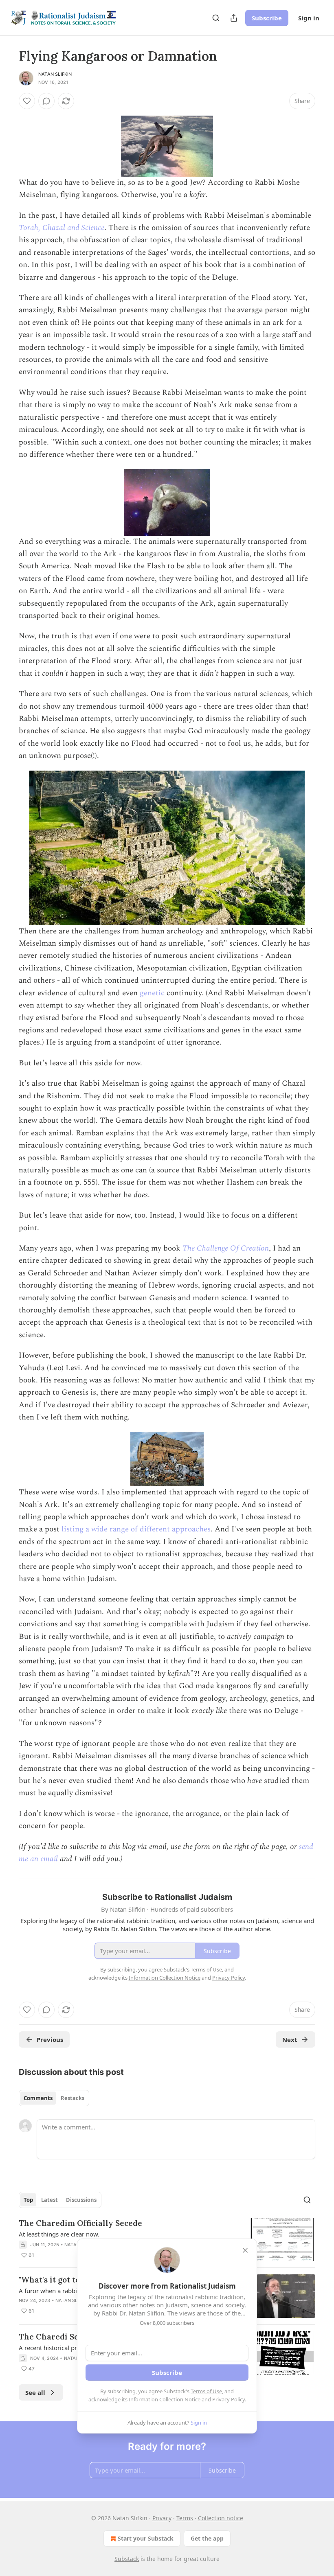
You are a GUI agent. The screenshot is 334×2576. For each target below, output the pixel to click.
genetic (152, 993)
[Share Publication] (234, 18)
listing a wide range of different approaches (136, 1529)
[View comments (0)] (46, 101)
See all (35, 2392)
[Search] (216, 18)
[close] (245, 2250)
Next (290, 2039)
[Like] (27, 101)
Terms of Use (206, 2391)
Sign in (309, 18)
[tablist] (54, 2098)
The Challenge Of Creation (226, 1248)
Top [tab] (28, 2200)
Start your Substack (146, 2538)
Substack (127, 2559)
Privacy (162, 2518)
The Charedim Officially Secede (80, 2223)
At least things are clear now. (59, 2234)
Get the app (207, 2538)
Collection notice (221, 2518)
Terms (185, 2518)
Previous (50, 2039)
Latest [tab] (49, 2200)
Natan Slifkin (55, 74)
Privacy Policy (229, 2399)
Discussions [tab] (81, 2200)
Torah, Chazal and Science (62, 228)
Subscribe (267, 18)
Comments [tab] (38, 2098)
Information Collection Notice (165, 2399)
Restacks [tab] (73, 2098)
